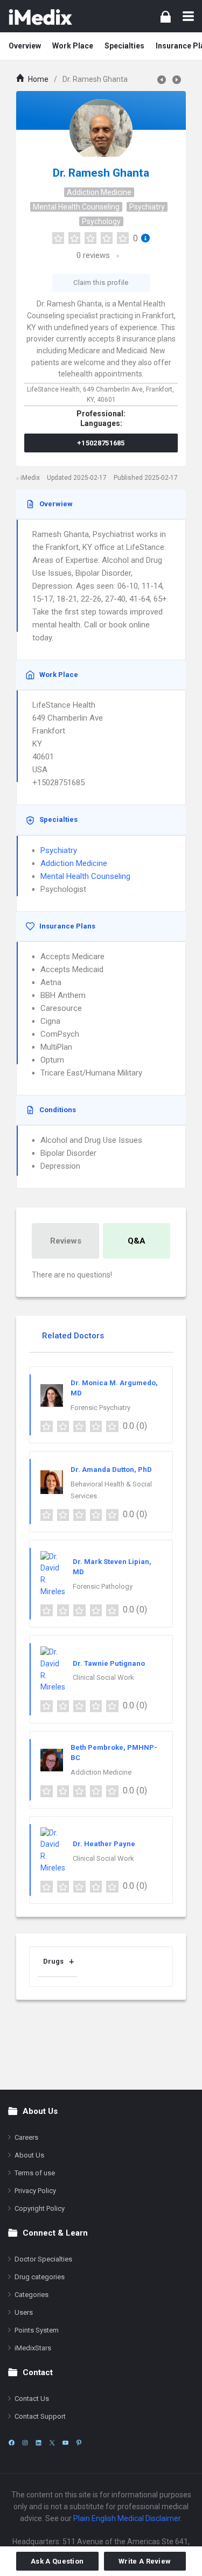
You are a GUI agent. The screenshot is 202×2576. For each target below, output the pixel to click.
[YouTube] (65, 2443)
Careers (26, 2137)
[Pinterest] (79, 2443)
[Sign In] (166, 16)
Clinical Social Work (103, 1677)
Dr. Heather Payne (104, 1844)
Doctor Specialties (43, 2259)
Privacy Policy (35, 2191)
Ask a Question (57, 2561)
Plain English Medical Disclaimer (127, 2518)
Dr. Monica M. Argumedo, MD (114, 1388)
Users (24, 2312)
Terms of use (35, 2173)
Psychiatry (147, 207)
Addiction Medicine (99, 192)
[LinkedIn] (39, 2443)
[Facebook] (12, 2443)
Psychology (101, 221)
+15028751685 (101, 443)
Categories (32, 2295)
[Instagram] (25, 2443)
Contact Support (40, 2416)
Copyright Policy (40, 2208)
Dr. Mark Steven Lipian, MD (112, 1567)
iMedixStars (33, 2348)
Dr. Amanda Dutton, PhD (111, 1469)
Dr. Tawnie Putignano (109, 1663)
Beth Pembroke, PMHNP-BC (114, 1753)
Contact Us (32, 2399)
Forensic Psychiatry (100, 1408)
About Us (29, 2155)
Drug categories (40, 2277)
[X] (52, 2443)
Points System (37, 2330)
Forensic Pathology (103, 1586)
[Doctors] (40, 16)
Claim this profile (101, 282)
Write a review (145, 2561)
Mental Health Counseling (76, 207)
